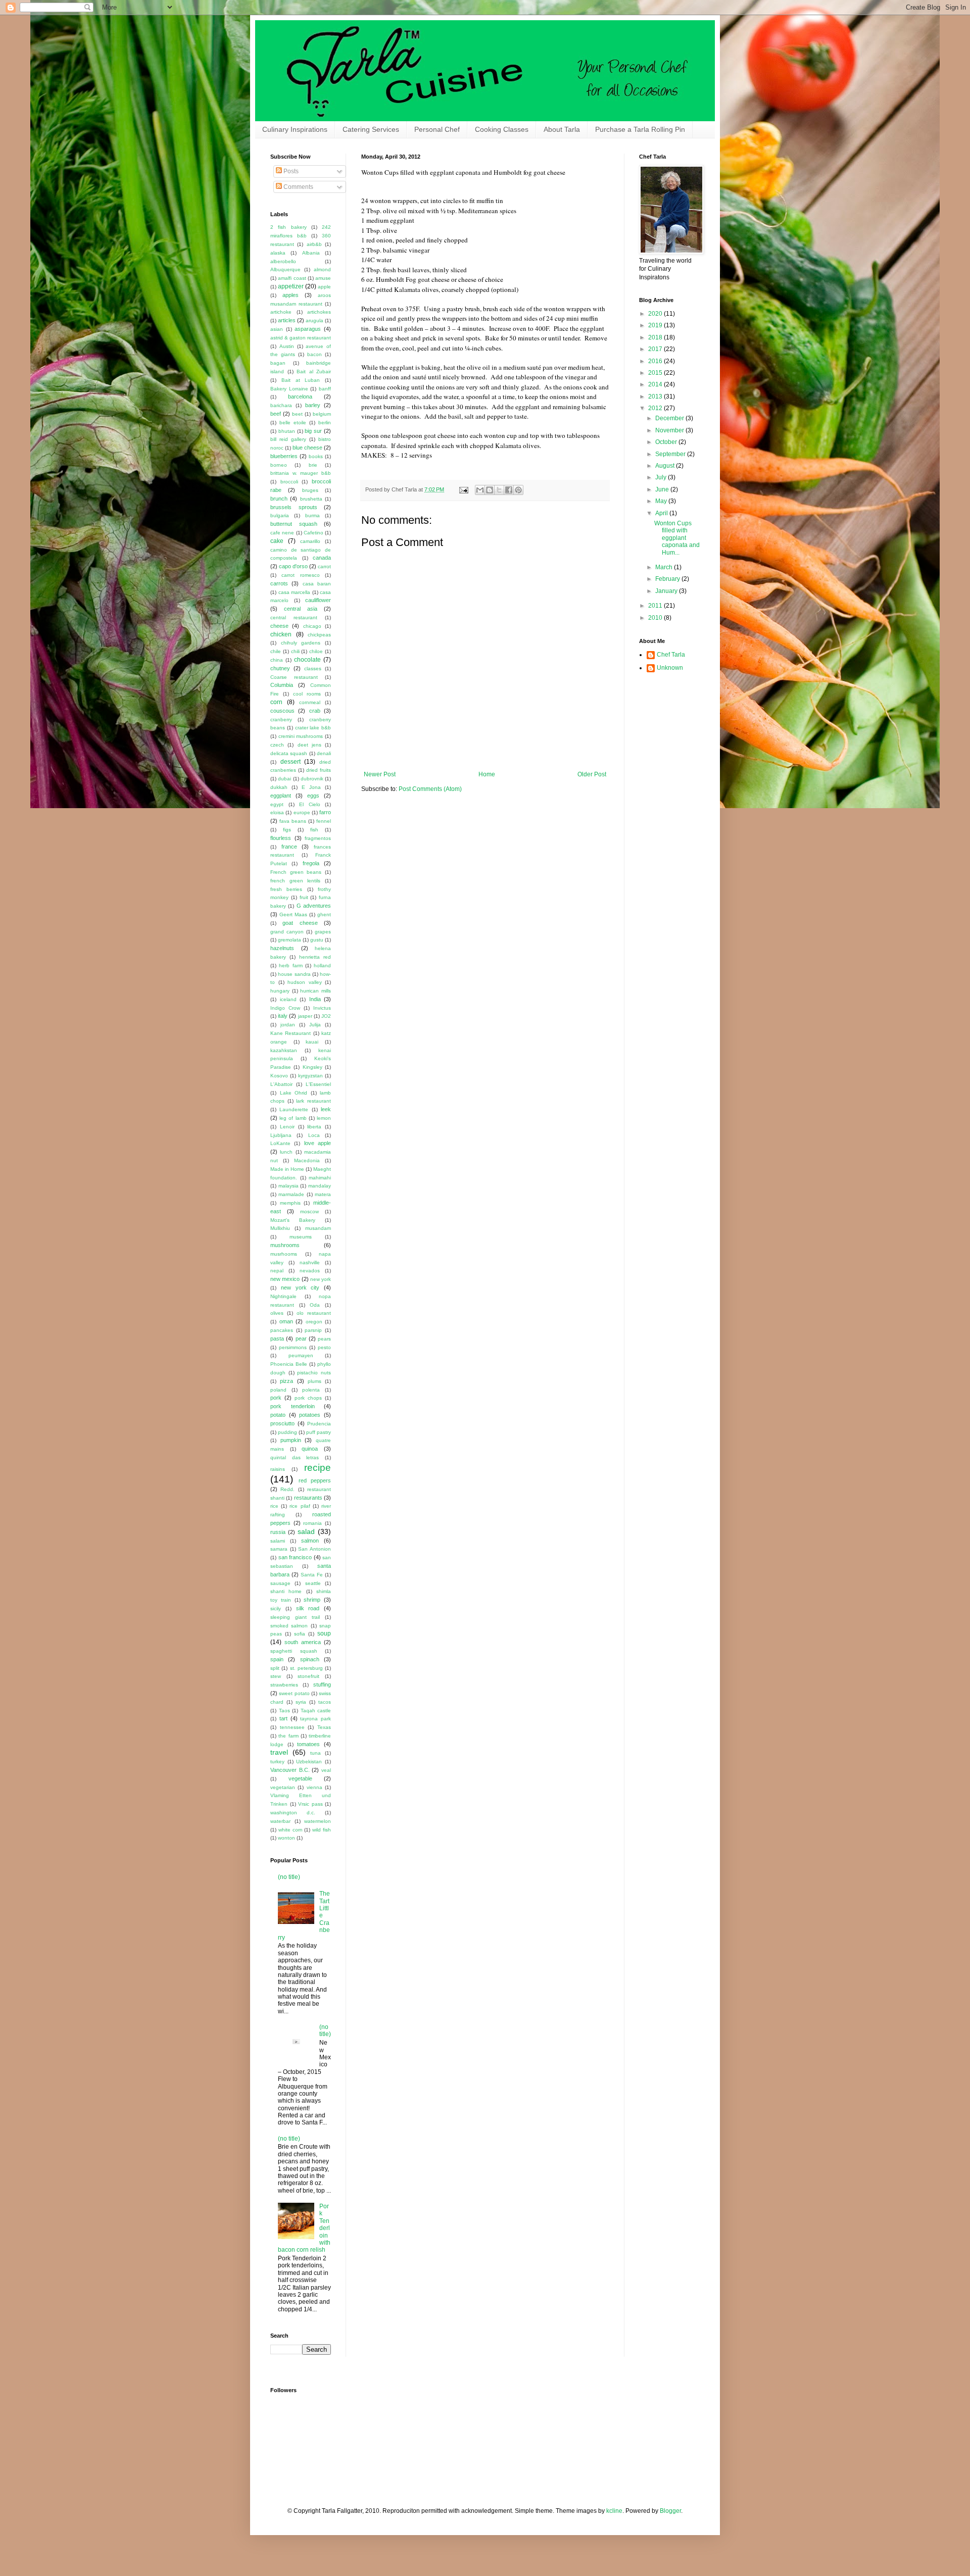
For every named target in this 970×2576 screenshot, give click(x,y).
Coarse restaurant (294, 677)
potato (278, 1415)
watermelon (318, 1821)
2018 (656, 337)
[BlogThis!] (490, 490)
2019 (656, 325)
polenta (311, 1390)
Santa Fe (312, 1575)
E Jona (311, 787)
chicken (281, 634)
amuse (323, 278)
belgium (322, 414)
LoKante (280, 1143)
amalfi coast (292, 278)
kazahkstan (284, 1050)
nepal (277, 1271)
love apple (318, 1143)
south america (303, 1642)
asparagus (308, 329)
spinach (310, 1659)
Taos (284, 1711)
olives (277, 1313)
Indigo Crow (285, 1008)
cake (277, 541)
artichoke (281, 312)
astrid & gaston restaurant (301, 338)
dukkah (279, 787)
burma (312, 515)
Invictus (322, 1008)
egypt (277, 804)
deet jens (309, 745)
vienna (314, 1787)
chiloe (316, 651)
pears (324, 1339)
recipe (318, 1468)
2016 (656, 361)
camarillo (310, 541)
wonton (286, 1838)
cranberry (281, 720)
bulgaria (280, 515)
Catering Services (371, 129)
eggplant (281, 796)
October (667, 442)
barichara (281, 405)
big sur (313, 431)
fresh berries (286, 889)
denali (324, 753)
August (666, 466)
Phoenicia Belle (289, 1364)
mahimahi (320, 1178)
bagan (278, 363)
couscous (282, 711)
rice (274, 1506)
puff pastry (319, 1432)
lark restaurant (313, 1101)
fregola (311, 863)
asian (277, 329)
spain (277, 1659)
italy (283, 1016)
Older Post (592, 774)
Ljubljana (281, 1135)
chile (276, 651)
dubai (284, 779)
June (663, 489)
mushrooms (285, 1245)
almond (322, 269)
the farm (288, 1736)
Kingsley (312, 1067)
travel (279, 1752)
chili (295, 651)
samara (279, 1549)
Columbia (282, 685)
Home (487, 774)
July (662, 477)
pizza (286, 1381)
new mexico (285, 1279)
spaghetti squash (294, 1651)
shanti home (286, 1591)
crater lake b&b (313, 728)
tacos (325, 1702)
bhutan (287, 431)
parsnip (313, 1330)
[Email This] (480, 490)
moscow (309, 1211)
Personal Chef (437, 129)
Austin (287, 346)
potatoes (310, 1415)
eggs (313, 796)
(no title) (289, 1877)
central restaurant (294, 617)
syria (301, 1702)
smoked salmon (289, 1626)
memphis (290, 1203)
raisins (278, 1469)
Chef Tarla (671, 655)
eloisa (277, 812)
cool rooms (307, 694)
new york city (300, 1287)
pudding (287, 1432)
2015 (656, 373)
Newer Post (380, 774)
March (665, 567)
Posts (290, 171)
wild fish (322, 1830)
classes (313, 668)
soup (324, 1633)
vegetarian (283, 1787)
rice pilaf (300, 1506)
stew (276, 1676)
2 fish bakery (288, 227)
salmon (310, 1541)
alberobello (283, 261)
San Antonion (314, 1549)
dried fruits (319, 770)
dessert (290, 762)
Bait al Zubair (314, 371)
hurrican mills (316, 991)
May (662, 501)
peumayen (301, 1355)
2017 (656, 349)
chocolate (307, 660)
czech (277, 745)
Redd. (287, 1489)
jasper (305, 1016)
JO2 (326, 1016)
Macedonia (307, 1160)
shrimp (312, 1600)
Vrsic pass (310, 1804)
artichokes (319, 312)
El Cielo (310, 804)
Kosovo (279, 1076)
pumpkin (291, 1440)
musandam (318, 1228)
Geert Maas (293, 914)
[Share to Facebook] (509, 490)
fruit (304, 897)
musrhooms (284, 1254)
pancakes (282, 1330)
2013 (656, 397)
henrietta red (315, 957)
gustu (317, 940)
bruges (310, 490)
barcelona (300, 397)
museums (301, 1237)
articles (287, 320)
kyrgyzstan (310, 1076)
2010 (656, 618)
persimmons (293, 1347)
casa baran (317, 584)
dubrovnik (312, 779)
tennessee (292, 1727)
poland (278, 1390)
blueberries (284, 456)
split (275, 1668)
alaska (278, 253)
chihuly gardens (301, 643)
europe (302, 812)
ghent (324, 914)
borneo (279, 465)
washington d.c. (293, 1813)
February (668, 579)
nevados (310, 1271)
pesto (324, 1347)
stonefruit (308, 1676)
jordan (288, 1025)
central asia (301, 609)
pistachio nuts (314, 1373)
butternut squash (294, 524)
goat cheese (300, 923)
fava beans (293, 821)
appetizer (291, 286)
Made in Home (287, 1169)
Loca (314, 1135)
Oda (315, 1305)
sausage (280, 1583)
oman (286, 1321)
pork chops (308, 1398)
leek (326, 1109)
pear (301, 1339)
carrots (279, 583)
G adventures (314, 906)
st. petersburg (306, 1668)
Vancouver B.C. (290, 1770)
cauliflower (318, 600)
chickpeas (319, 635)
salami (278, 1541)
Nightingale (283, 1296)
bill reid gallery (288, 439)
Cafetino (313, 533)
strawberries (284, 1685)
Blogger (670, 2511)
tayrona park (316, 1719)
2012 (656, 408)
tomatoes (308, 1744)
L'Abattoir (281, 1084)
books (316, 456)
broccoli (289, 482)
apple (324, 287)
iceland (288, 999)
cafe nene (282, 533)
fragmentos (318, 838)
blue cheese (307, 448)
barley (313, 405)
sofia (300, 1634)
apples (290, 295)
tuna (316, 1753)
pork (276, 1398)
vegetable (300, 1778)
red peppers (315, 1480)
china (277, 660)
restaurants (308, 1498)
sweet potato (294, 1693)
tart (283, 1718)
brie (313, 465)
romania (312, 1523)
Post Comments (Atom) (430, 789)
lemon (324, 1118)
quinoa (310, 1449)
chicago (312, 626)
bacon (314, 354)
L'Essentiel (318, 1084)
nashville (310, 1262)
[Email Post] (463, 489)
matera (323, 1194)
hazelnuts (282, 948)
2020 (656, 314)
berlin (325, 423)
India (315, 999)
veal (326, 1770)
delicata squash (289, 753)
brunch (279, 499)
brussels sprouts (294, 507)
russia (278, 1532)
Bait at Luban (301, 380)
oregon (314, 1322)
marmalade (291, 1194)
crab (315, 711)
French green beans (296, 872)
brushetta (311, 499)
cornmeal (310, 702)
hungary (280, 991)
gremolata (289, 940)
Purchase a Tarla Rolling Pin (640, 129)
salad (306, 1531)
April (662, 513)
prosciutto (282, 1423)
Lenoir (287, 1127)
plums (314, 1381)
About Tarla (562, 129)
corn (276, 702)
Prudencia (319, 1424)
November (670, 430)
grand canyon (287, 932)
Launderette (294, 1109)
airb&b (314, 244)
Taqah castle (316, 1711)
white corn (290, 1830)
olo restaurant (314, 1313)
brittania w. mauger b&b (301, 473)
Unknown (670, 668)
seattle (313, 1583)
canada (322, 558)
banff (325, 389)
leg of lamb (293, 1118)
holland (322, 965)
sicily (276, 1608)
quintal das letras (295, 1457)
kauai (312, 1042)
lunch (286, 1152)
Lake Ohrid (294, 1093)
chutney (280, 668)
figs (287, 830)
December (670, 418)
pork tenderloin (293, 1406)
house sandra (294, 974)
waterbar (280, 1821)
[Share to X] (499, 490)
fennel (324, 821)
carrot (324, 566)
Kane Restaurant (290, 1033)
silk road (308, 1608)
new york (321, 1279)
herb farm (290, 965)
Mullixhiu (280, 1228)
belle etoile (293, 423)
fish (314, 830)
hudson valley (305, 982)
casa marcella (295, 592)
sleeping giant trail (295, 1617)
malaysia (288, 1186)
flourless (281, 838)
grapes (323, 932)
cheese (279, 626)
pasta (277, 1339)
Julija (315, 1025)
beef (276, 414)
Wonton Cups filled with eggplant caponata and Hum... (677, 538)
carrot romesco (300, 575)
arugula (314, 320)
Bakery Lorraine (289, 389)
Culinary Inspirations (295, 129)
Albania (311, 253)
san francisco (295, 1557)
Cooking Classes (502, 129)
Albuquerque (285, 269)
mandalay (320, 1186)
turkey (277, 1762)
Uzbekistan (309, 1762)
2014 (656, 384)
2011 (656, 606)
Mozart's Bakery (293, 1220)
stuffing (322, 1685)
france (289, 847)
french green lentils (295, 881)
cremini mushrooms (301, 736)
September (671, 454)
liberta (314, 1127)
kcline (614, 2511)
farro (325, 812)
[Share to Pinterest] (518, 490)
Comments (298, 187)
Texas (324, 1727)
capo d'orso (293, 566)
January (667, 591)
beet (297, 414)
